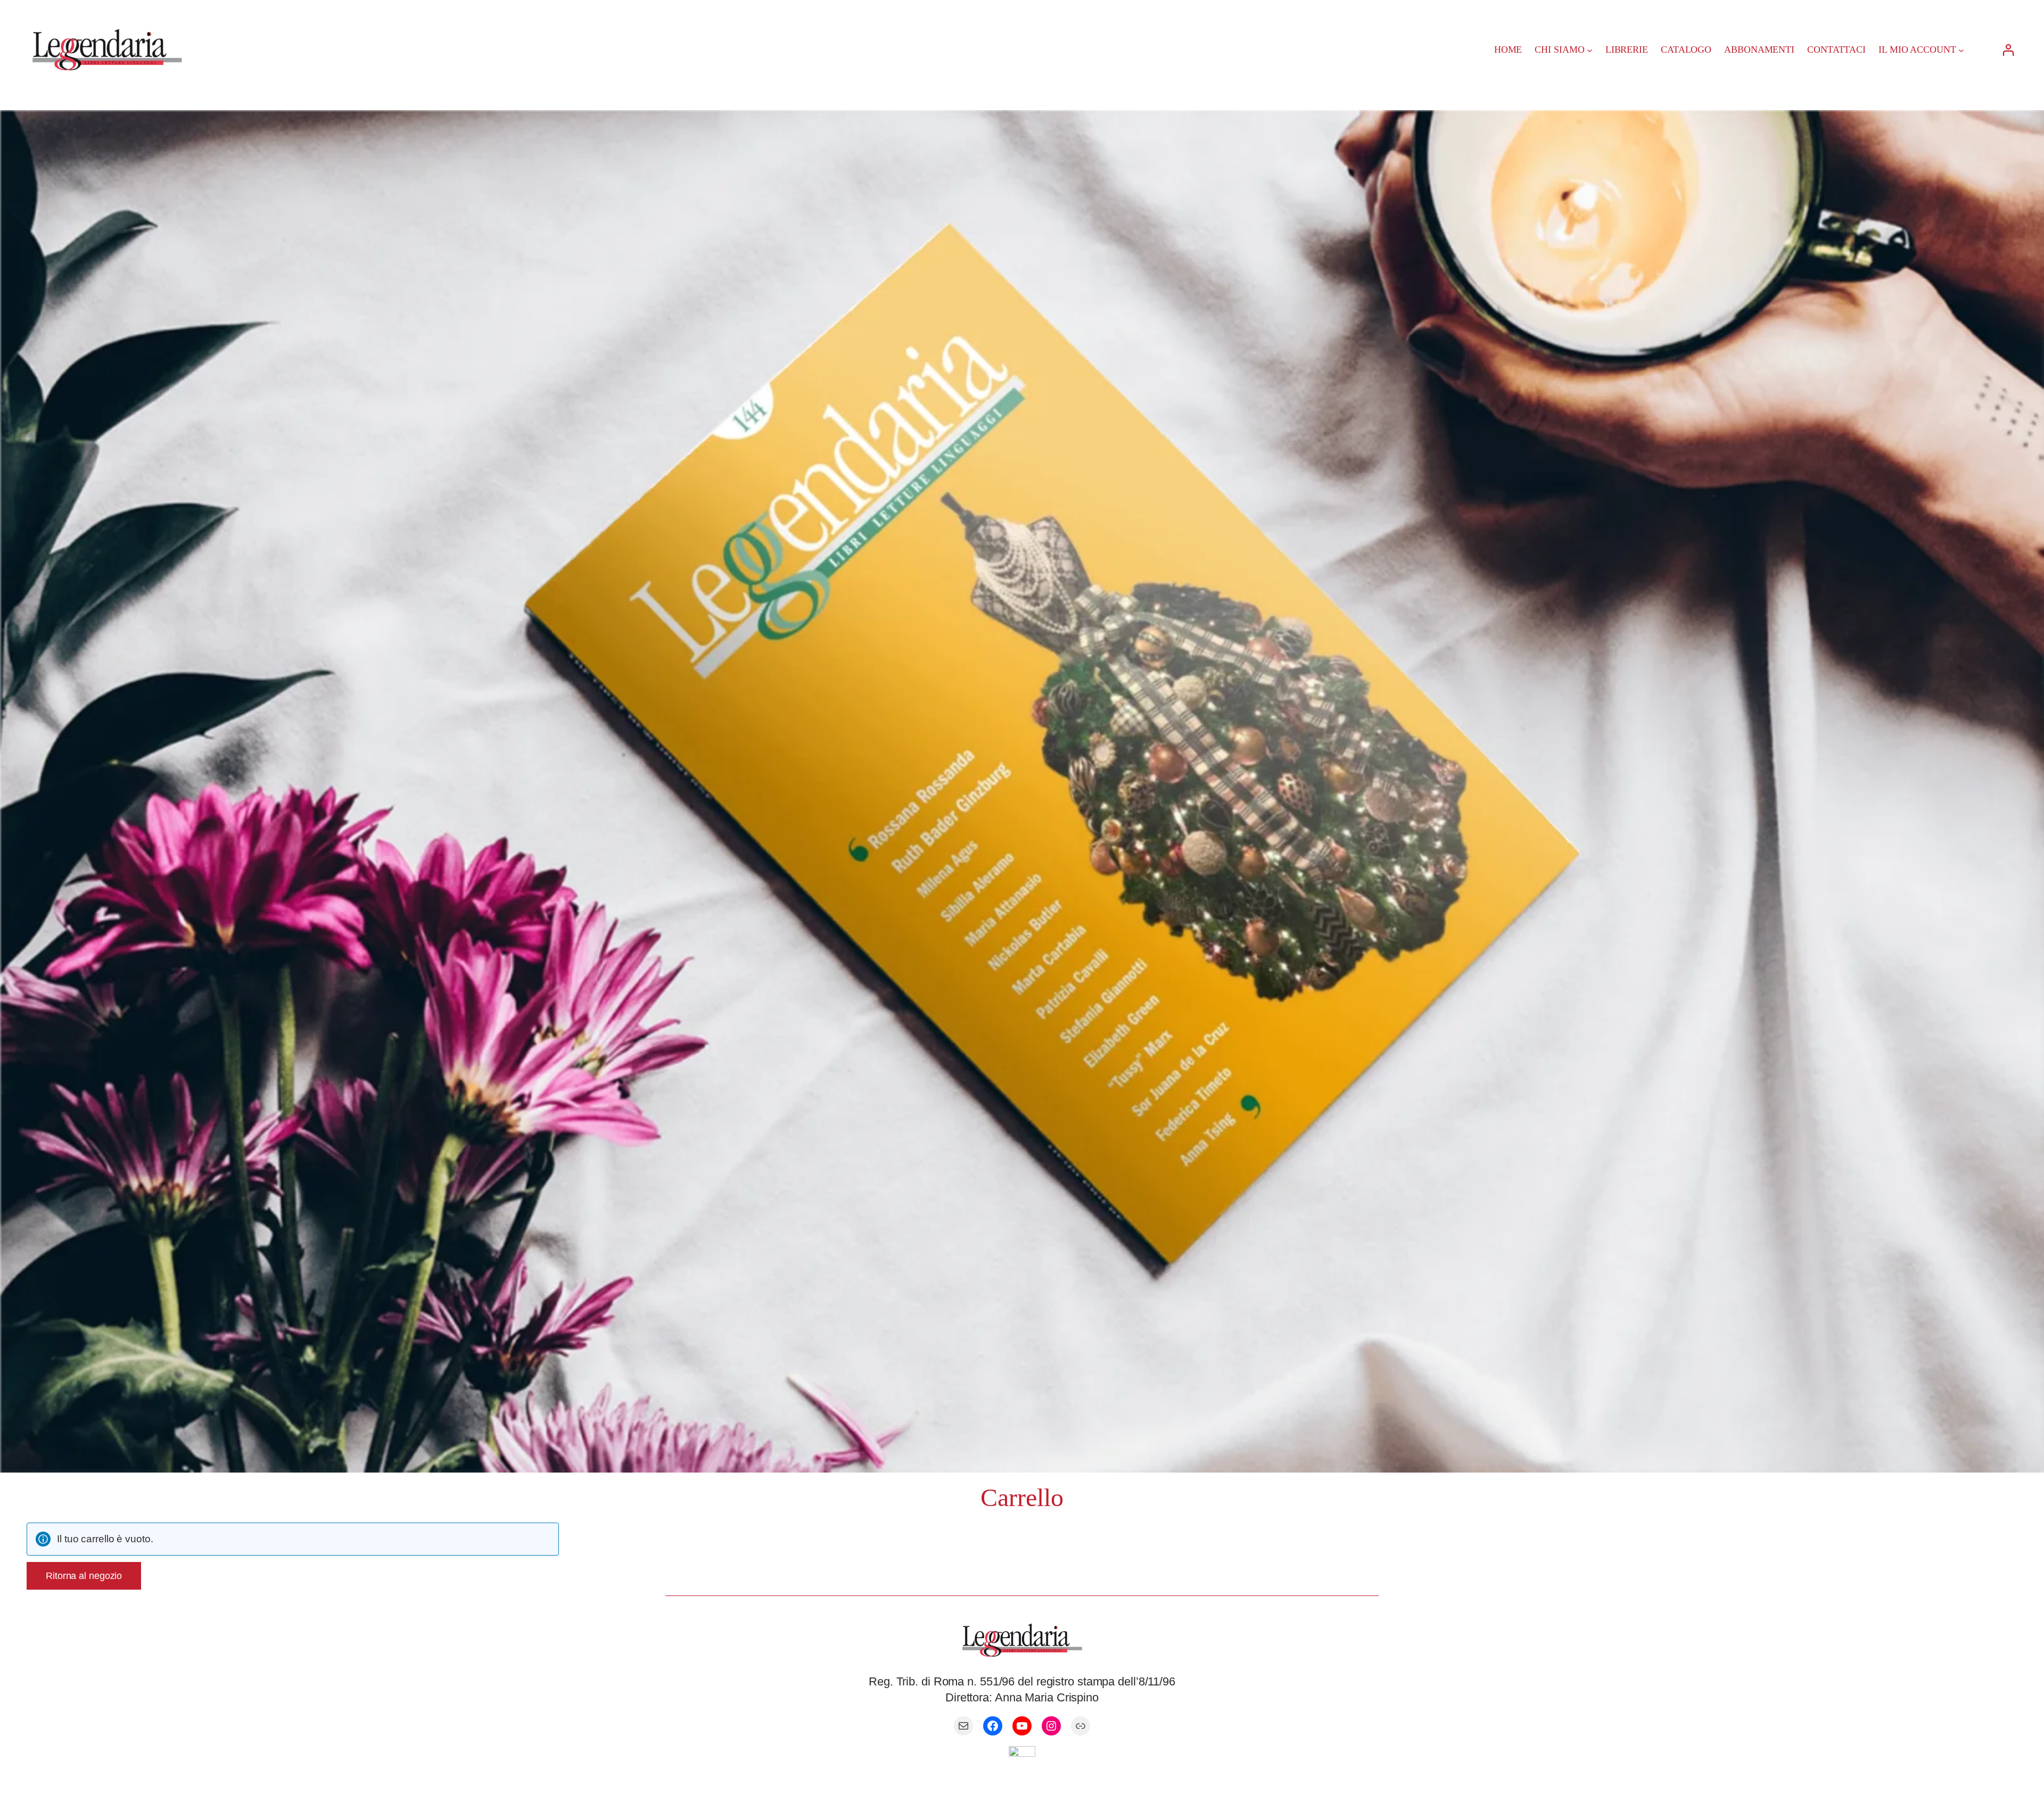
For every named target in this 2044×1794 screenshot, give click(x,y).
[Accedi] (2008, 50)
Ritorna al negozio (84, 1576)
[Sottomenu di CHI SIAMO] (1590, 50)
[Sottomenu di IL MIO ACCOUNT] (1961, 50)
